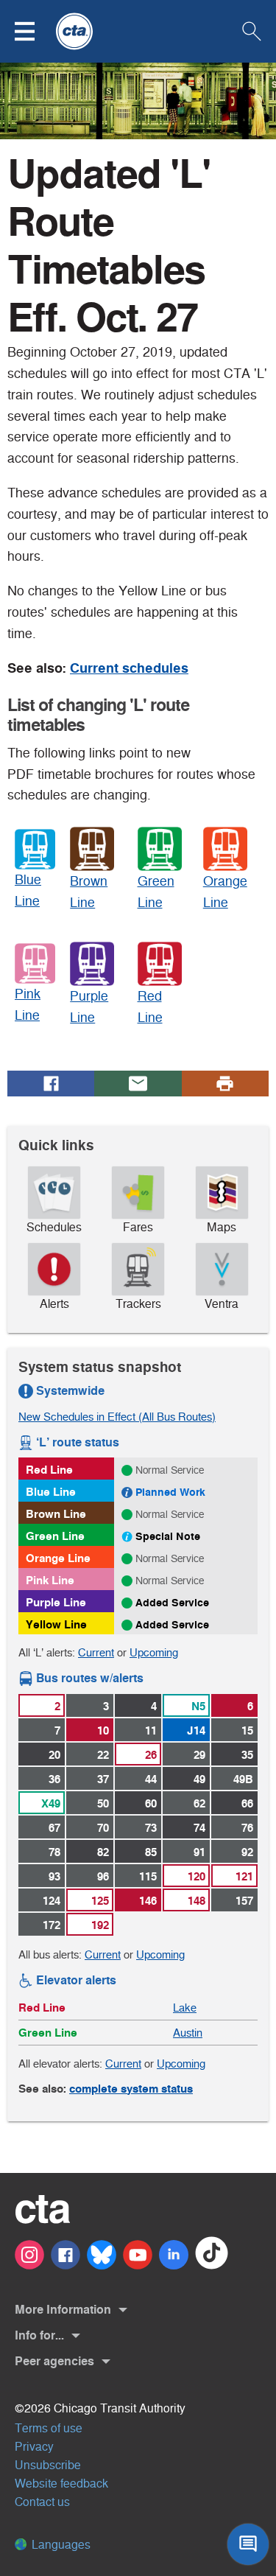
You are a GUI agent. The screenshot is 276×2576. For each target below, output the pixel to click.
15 (247, 1730)
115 (148, 1876)
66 (247, 1803)
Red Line (49, 1470)
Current (96, 1652)
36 (54, 1779)
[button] (34, 31)
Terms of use (49, 2428)
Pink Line (50, 1580)
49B (243, 1779)
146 (148, 1901)
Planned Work (170, 1492)
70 (103, 1828)
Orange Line (58, 1558)
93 (54, 1876)
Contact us (42, 2502)
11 (151, 1730)
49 (199, 1779)
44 (151, 1779)
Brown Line (56, 1514)
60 (151, 1803)
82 (103, 1852)
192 (100, 1925)
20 (54, 1755)
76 (247, 1828)
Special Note (168, 1536)
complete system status (131, 2089)
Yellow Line (56, 1624)
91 (199, 1852)
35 (247, 1755)
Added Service (172, 1603)
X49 (51, 1803)
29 (199, 1755)
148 (197, 1901)
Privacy (34, 2447)
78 (54, 1852)
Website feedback (61, 2484)
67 (54, 1828)
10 (103, 1730)
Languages (60, 2545)
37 (103, 1779)
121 (244, 1876)
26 (151, 1755)
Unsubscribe (48, 2465)
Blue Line (51, 1492)
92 (247, 1852)
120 (197, 1876)
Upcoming (154, 1652)
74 (199, 1828)
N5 (198, 1706)
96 (103, 1876)
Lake (185, 2008)
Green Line (55, 1536)
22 (103, 1755)
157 (244, 1901)
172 (52, 1925)
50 (103, 1803)
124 (52, 1901)
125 (100, 1901)
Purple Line (56, 1602)
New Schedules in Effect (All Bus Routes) (117, 1417)
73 (151, 1828)
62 (199, 1803)
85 (151, 1852)
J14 (196, 1730)
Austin (188, 2033)
